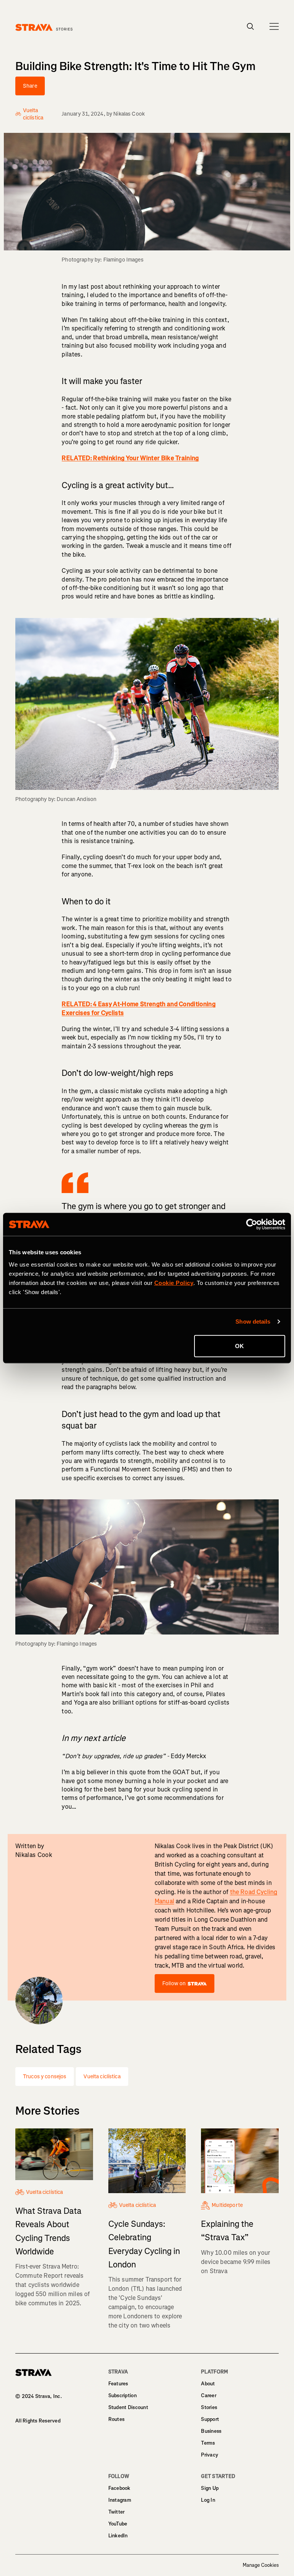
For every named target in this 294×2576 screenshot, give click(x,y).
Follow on (174, 1983)
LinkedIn (118, 2536)
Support (210, 2419)
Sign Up (210, 2488)
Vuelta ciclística (102, 2077)
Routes (117, 2419)
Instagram (120, 2500)
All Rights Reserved (38, 2421)
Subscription (122, 2395)
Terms (208, 2443)
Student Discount (128, 2407)
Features (118, 2384)
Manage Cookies (261, 2565)
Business (211, 2431)
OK (239, 1346)
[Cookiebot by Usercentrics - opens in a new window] (252, 1224)
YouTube (118, 2524)
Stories (209, 2407)
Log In (208, 2500)
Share (30, 86)
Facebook (119, 2488)
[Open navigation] (274, 26)
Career (209, 2395)
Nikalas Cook (129, 114)
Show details (253, 1322)
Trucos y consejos (45, 2077)
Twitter (117, 2512)
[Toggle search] (251, 26)
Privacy (210, 2455)
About (208, 2384)
